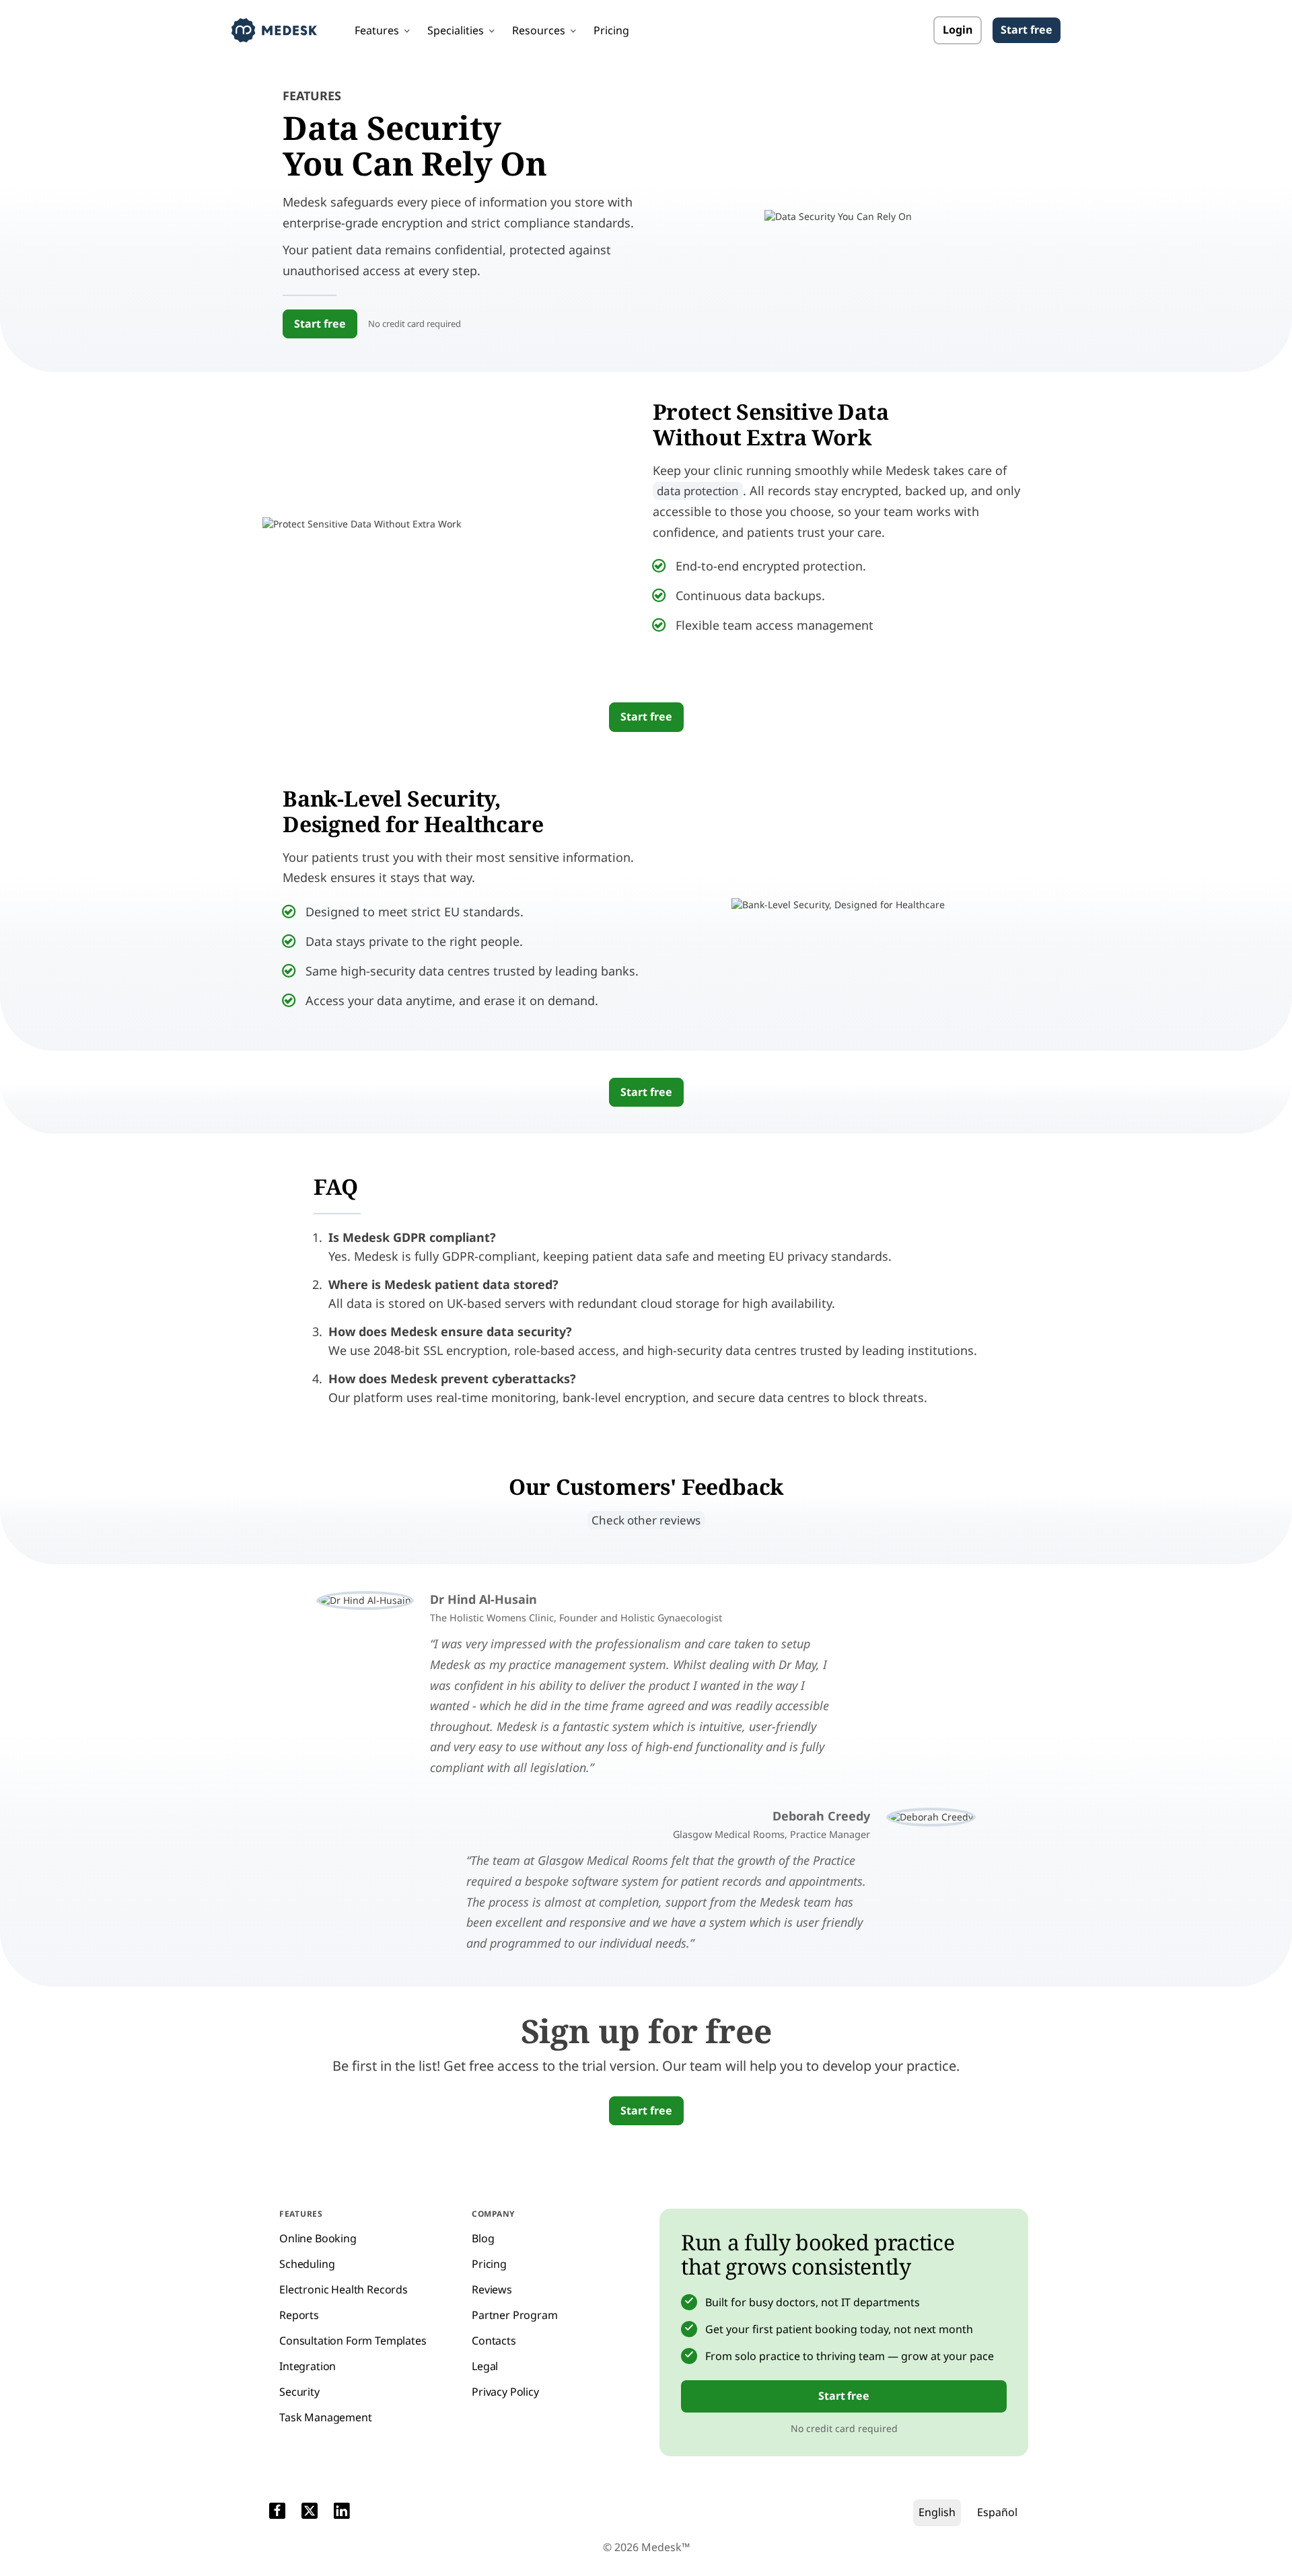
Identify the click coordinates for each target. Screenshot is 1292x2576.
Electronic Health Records (344, 2289)
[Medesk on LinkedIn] (342, 2513)
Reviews (492, 2289)
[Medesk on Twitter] (310, 2513)
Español (997, 2512)
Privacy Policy (505, 2392)
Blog (483, 2238)
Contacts (494, 2341)
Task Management (326, 2417)
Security (299, 2392)
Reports (299, 2315)
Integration (308, 2366)
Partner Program (515, 2315)
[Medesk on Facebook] (277, 2513)
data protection (698, 491)
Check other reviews (646, 1520)
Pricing (611, 30)
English (937, 2512)
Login (958, 30)
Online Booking (318, 2238)
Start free (1027, 30)
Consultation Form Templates (353, 2341)
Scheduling (307, 2264)
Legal (485, 2366)
